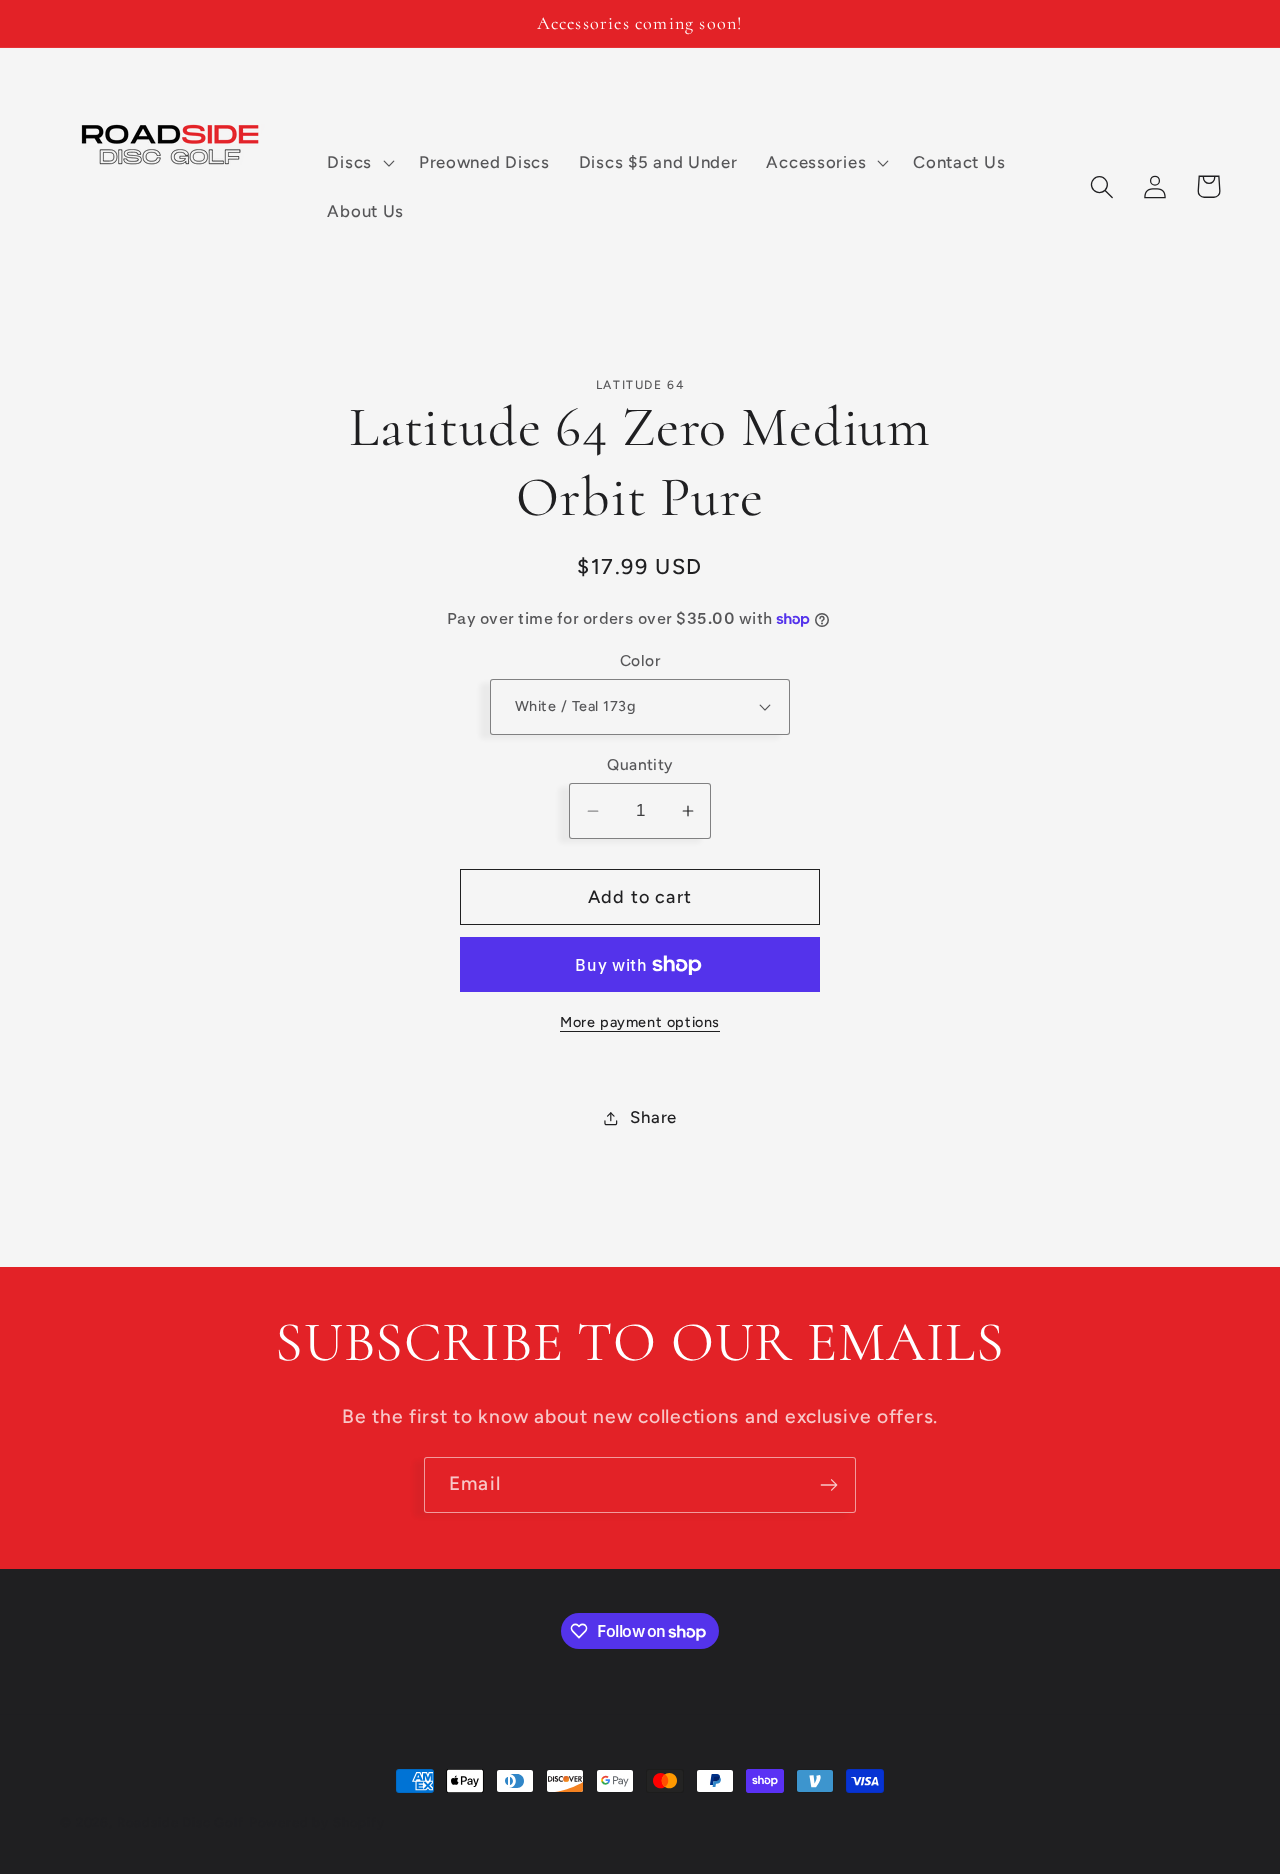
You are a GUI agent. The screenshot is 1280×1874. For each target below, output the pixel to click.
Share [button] (653, 1117)
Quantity (640, 764)
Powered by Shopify (317, 1822)
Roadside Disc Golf (180, 1822)
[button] (358, 162)
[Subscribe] (828, 1485)
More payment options (640, 1022)
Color (640, 660)
